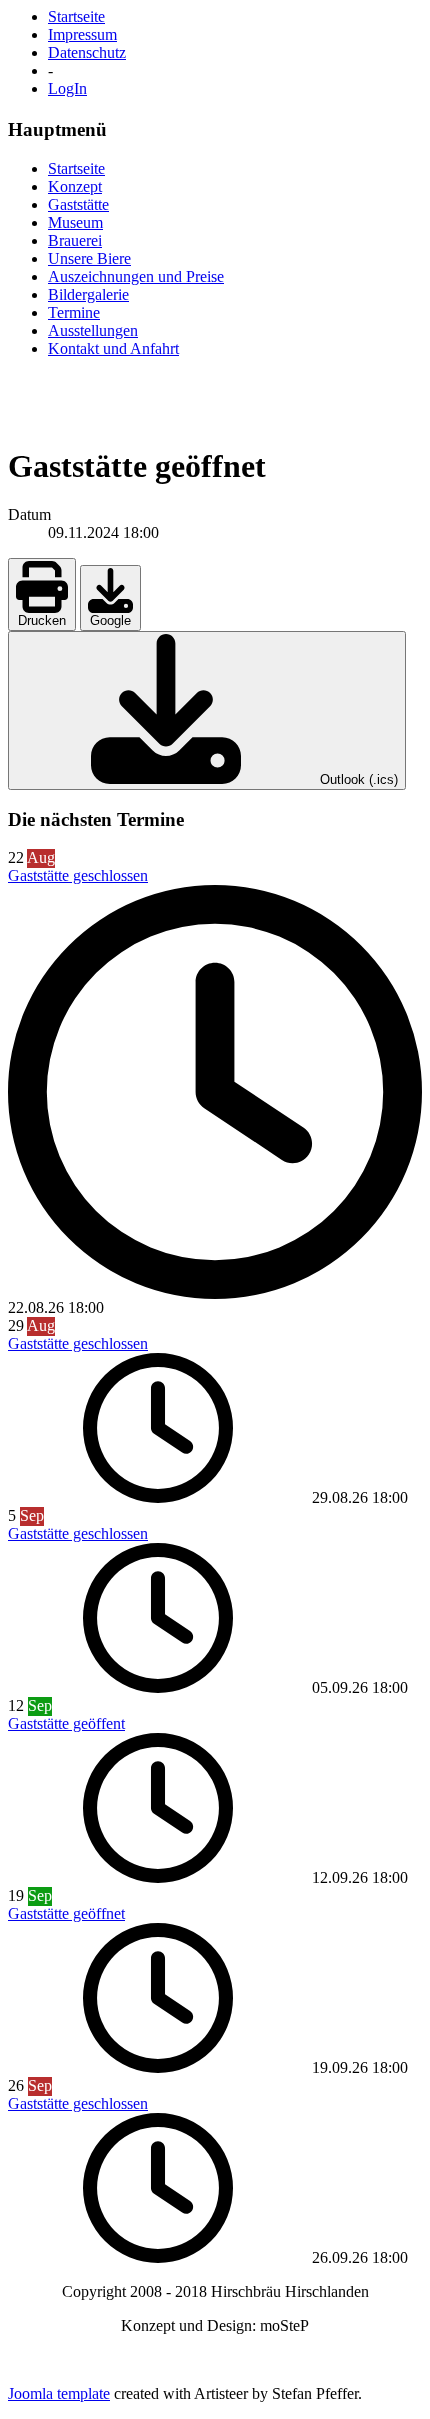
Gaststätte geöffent (66, 1723)
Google (110, 620)
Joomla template (59, 2393)
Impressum (82, 34)
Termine (74, 312)
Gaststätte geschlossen (78, 875)
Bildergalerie (88, 294)
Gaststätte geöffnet (66, 1913)
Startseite (76, 16)
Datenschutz (87, 52)
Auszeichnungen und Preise (136, 276)
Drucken (42, 620)
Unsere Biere (89, 258)
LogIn (67, 88)
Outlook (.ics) (357, 779)
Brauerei (75, 240)
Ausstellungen (93, 330)
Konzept (75, 186)
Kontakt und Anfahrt (113, 348)
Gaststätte (78, 204)
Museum (75, 222)
